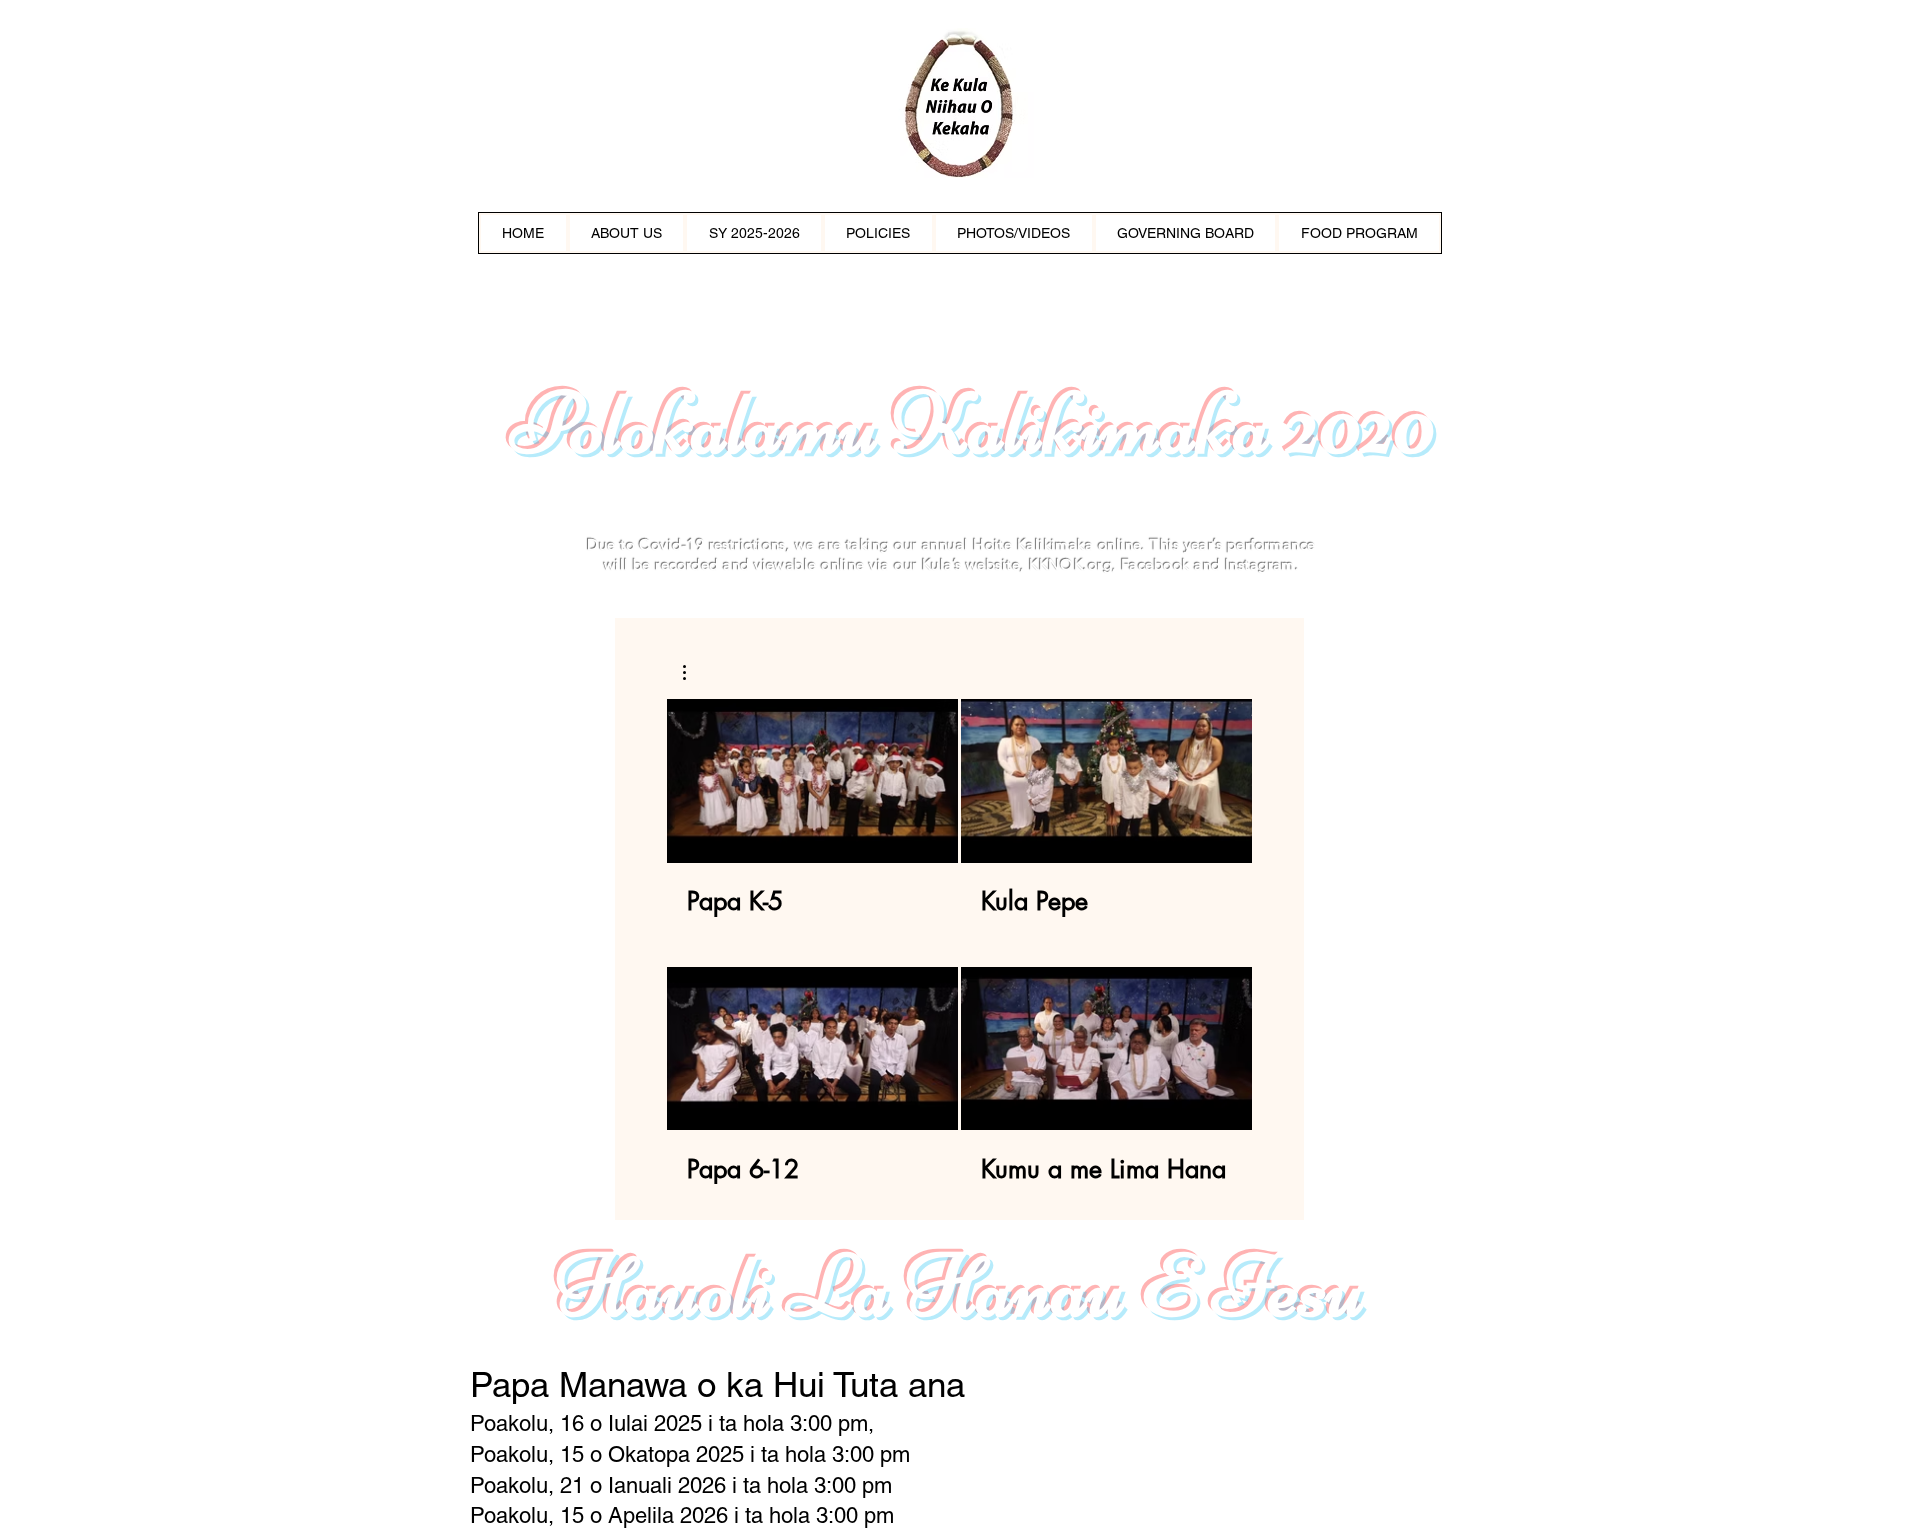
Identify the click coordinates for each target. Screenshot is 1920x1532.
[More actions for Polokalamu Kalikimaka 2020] (694, 672)
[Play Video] (813, 781)
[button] (694, 672)
